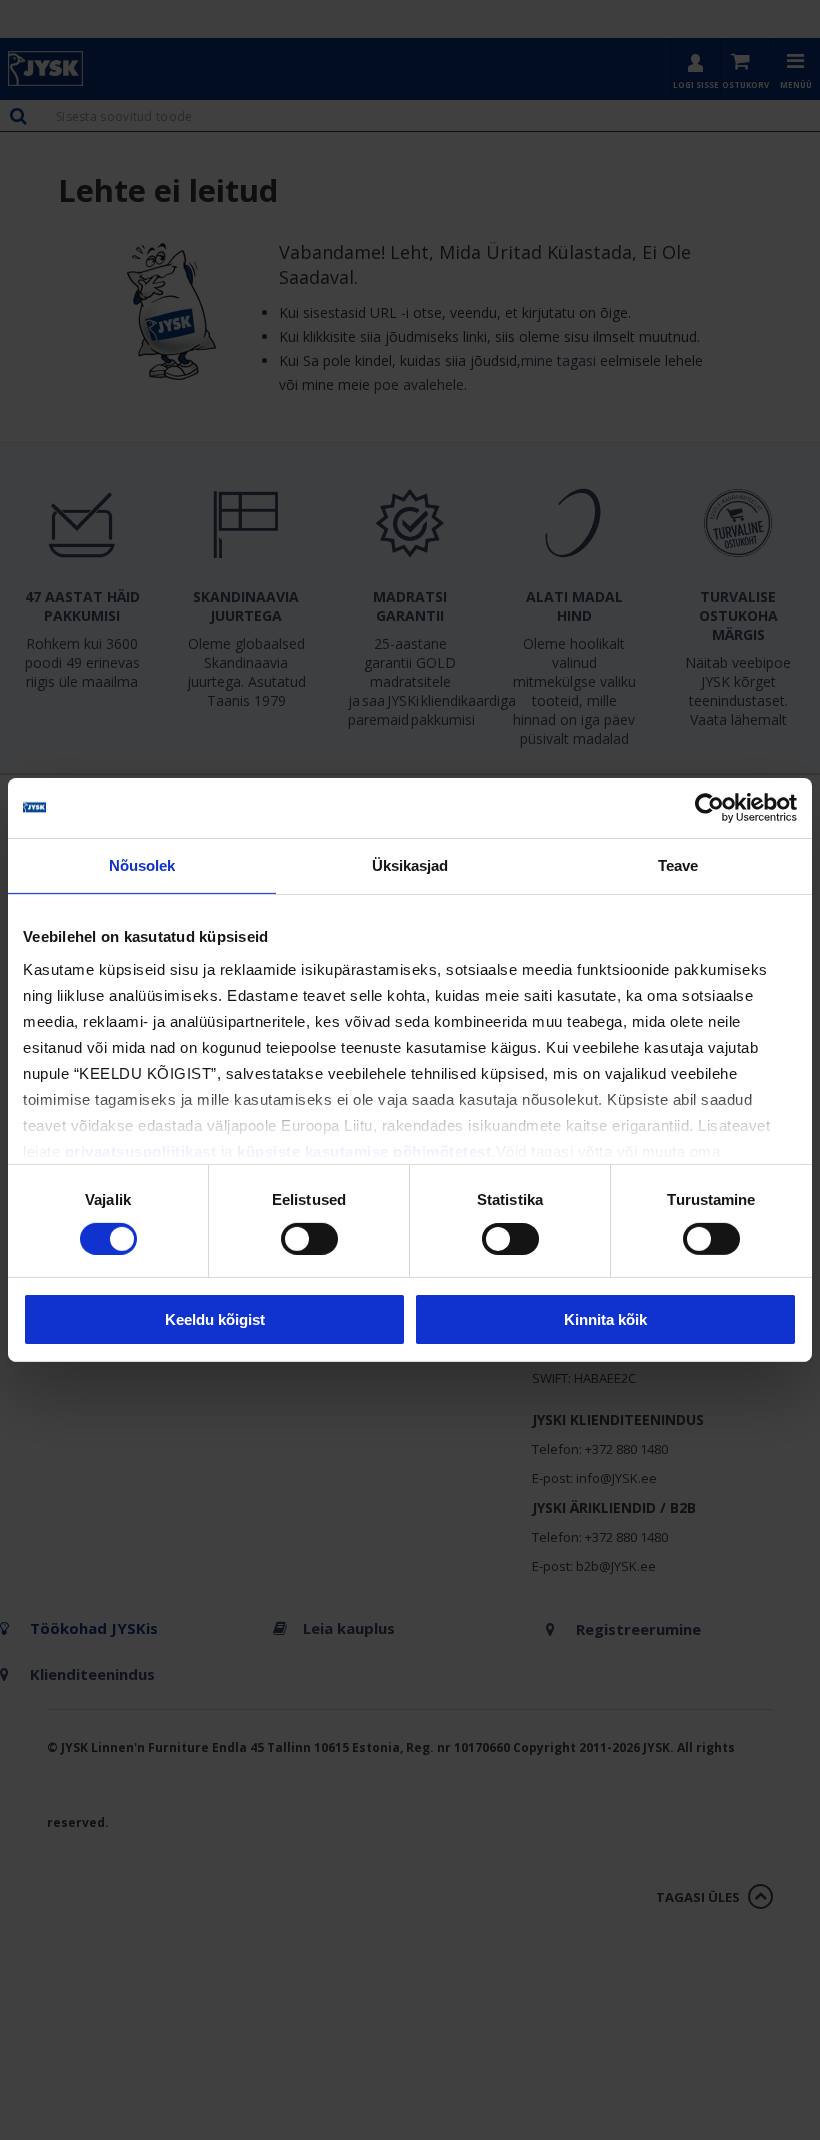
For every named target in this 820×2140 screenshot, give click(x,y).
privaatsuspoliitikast (141, 1150)
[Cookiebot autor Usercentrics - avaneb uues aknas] (709, 808)
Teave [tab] (678, 865)
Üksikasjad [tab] (410, 865)
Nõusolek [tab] (142, 865)
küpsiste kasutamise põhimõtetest (364, 1150)
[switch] (309, 1239)
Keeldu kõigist (215, 1319)
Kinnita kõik (605, 1319)
